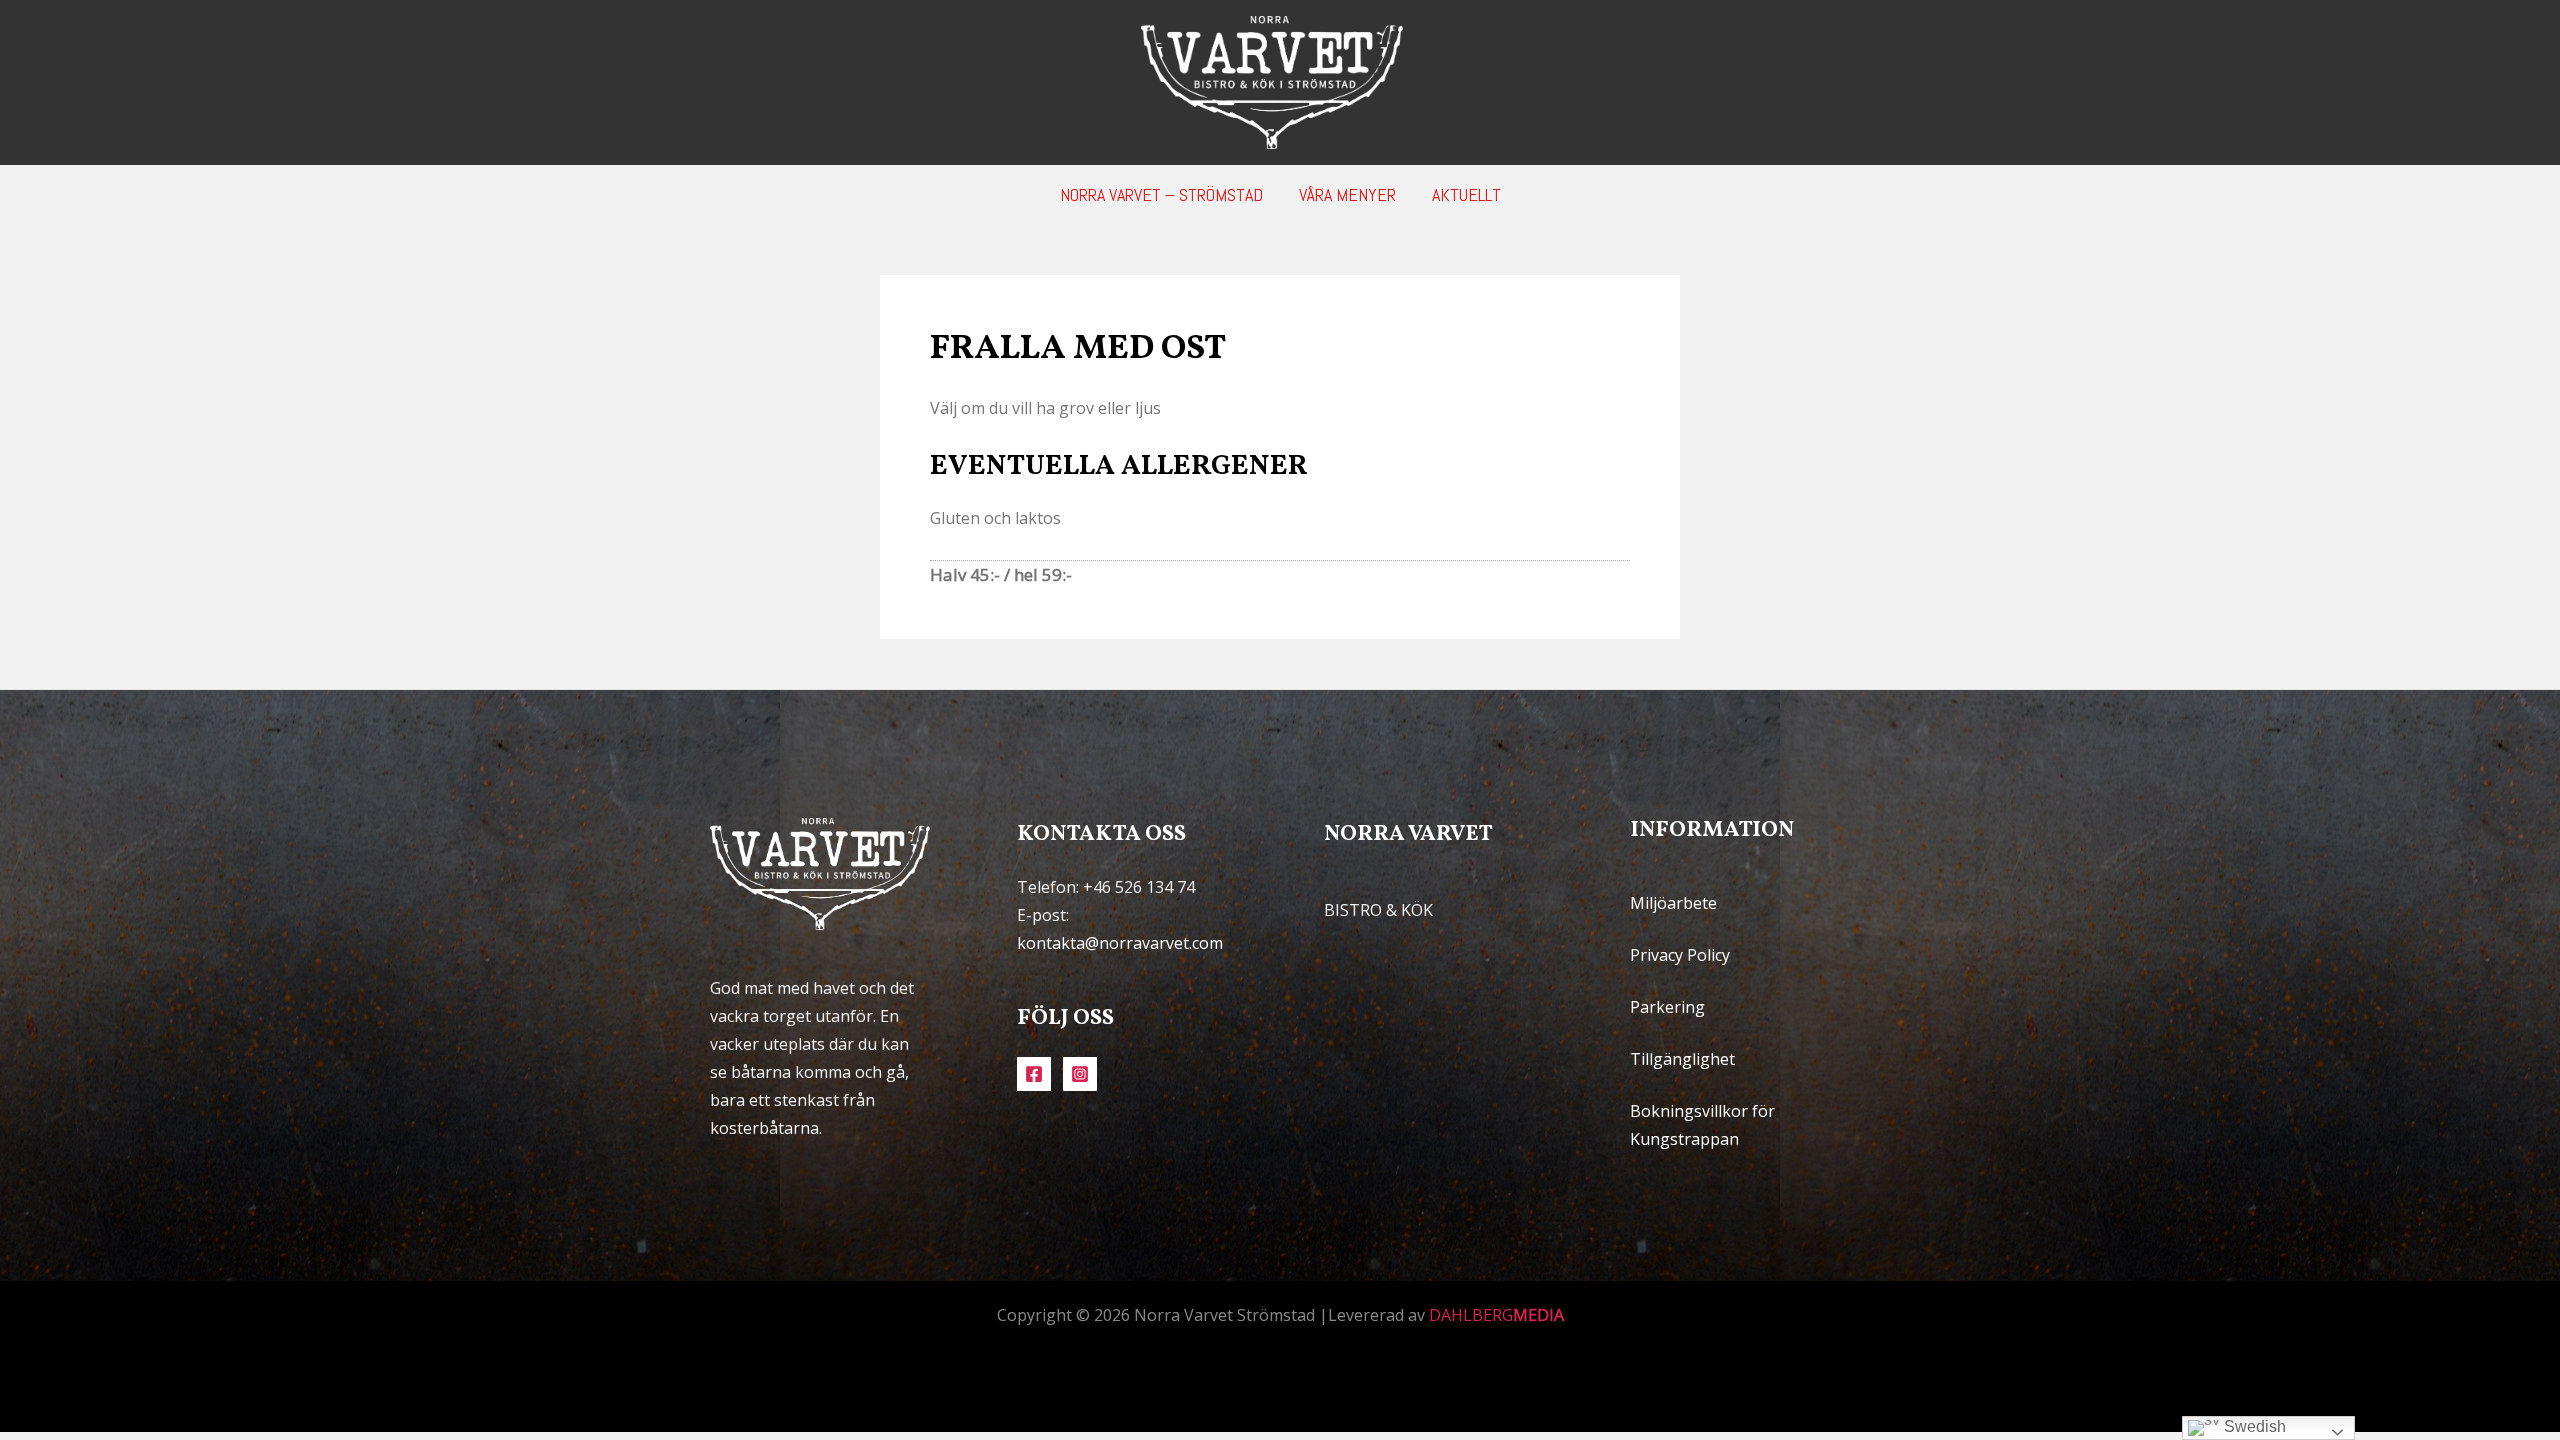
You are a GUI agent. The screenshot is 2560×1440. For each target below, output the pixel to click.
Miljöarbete (1673, 903)
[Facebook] (1034, 1074)
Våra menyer (1347, 194)
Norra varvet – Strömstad (1161, 194)
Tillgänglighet (1682, 1059)
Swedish (2253, 1426)
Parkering (1667, 1007)
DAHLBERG (1496, 1315)
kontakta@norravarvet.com (1120, 943)
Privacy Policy (1680, 955)
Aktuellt (1466, 194)
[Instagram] (1080, 1074)
